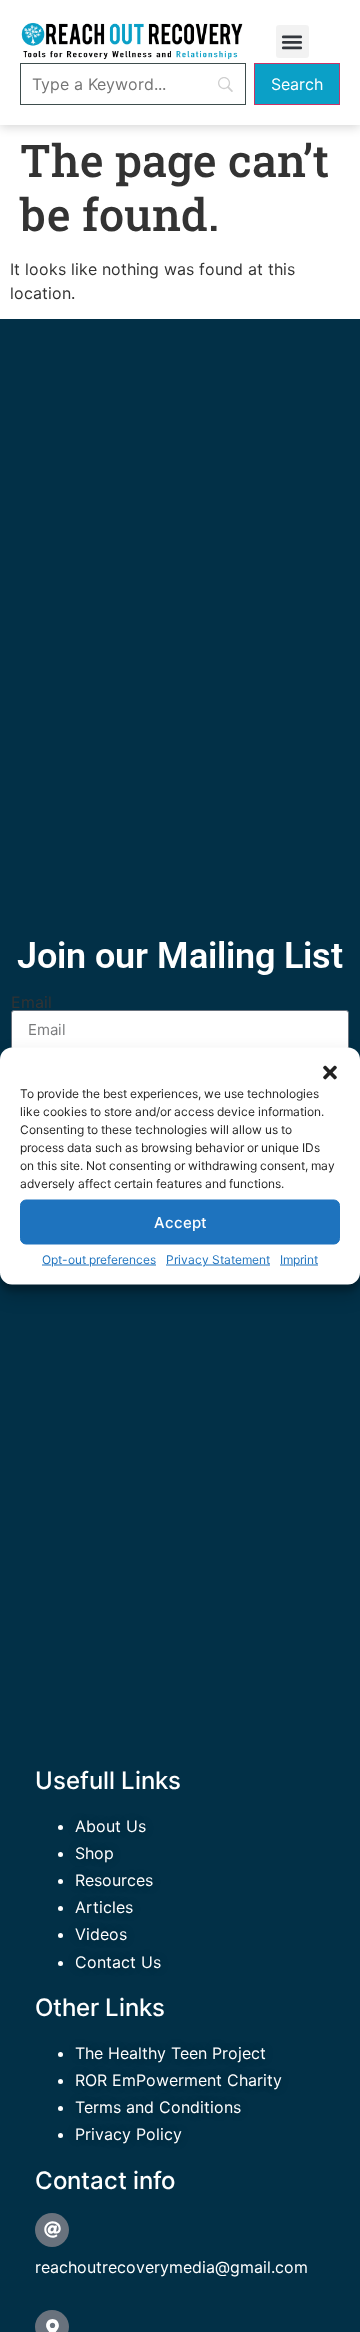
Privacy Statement (218, 1259)
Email (31, 1002)
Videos (101, 1934)
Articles (104, 1907)
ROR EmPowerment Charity (178, 2080)
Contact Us (118, 1962)
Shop (94, 1853)
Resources (114, 1880)
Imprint (299, 1259)
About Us (110, 1826)
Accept (180, 1221)
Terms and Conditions (158, 2107)
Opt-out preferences (99, 1259)
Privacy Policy (128, 2134)
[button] (330, 1073)
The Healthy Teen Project (170, 2053)
